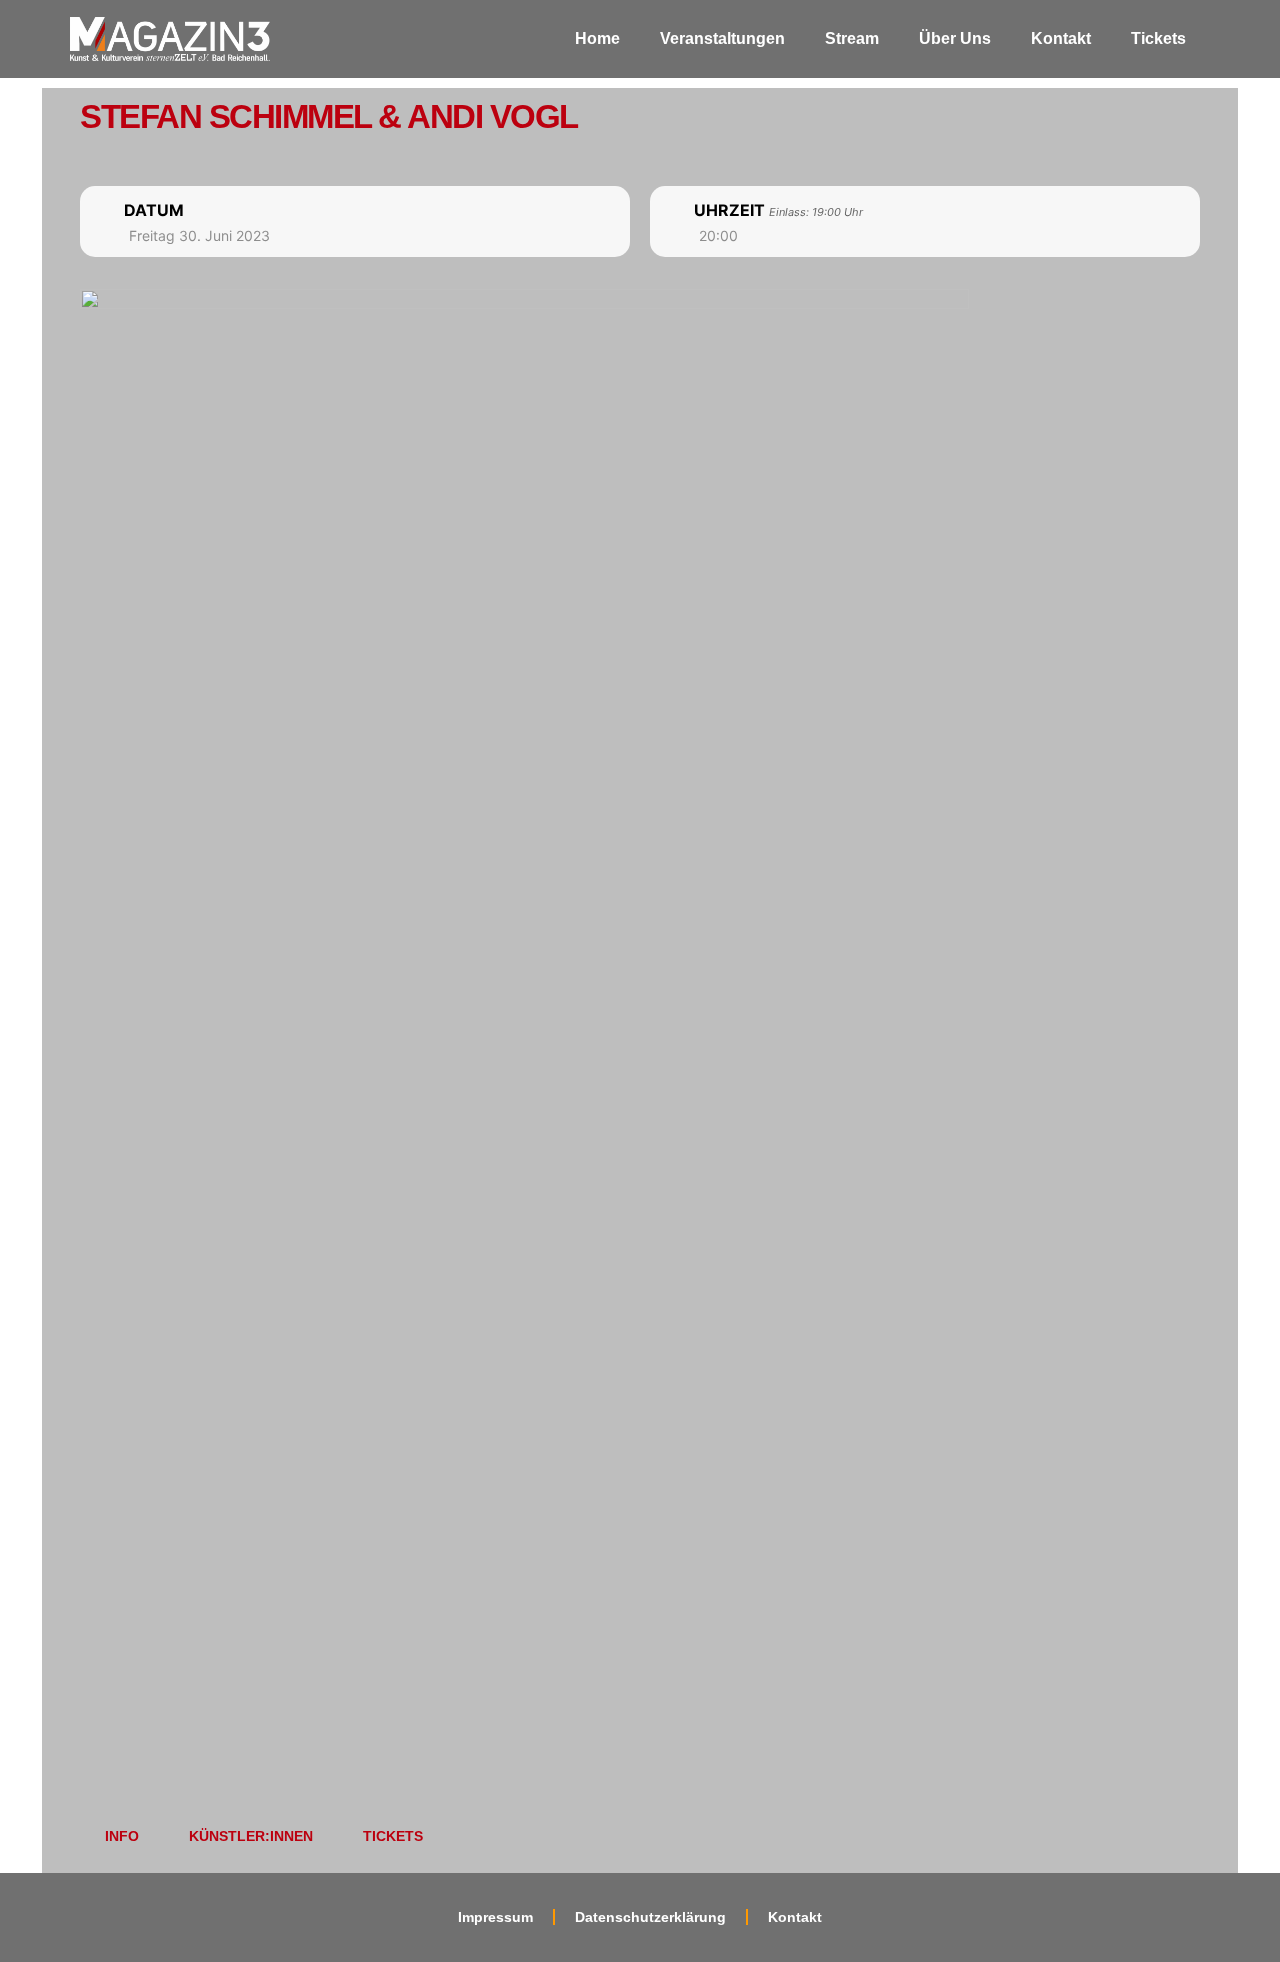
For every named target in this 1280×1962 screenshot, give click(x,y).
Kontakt (1061, 38)
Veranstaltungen (722, 38)
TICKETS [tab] (393, 1836)
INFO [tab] (122, 1836)
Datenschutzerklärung (650, 1917)
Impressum (495, 1917)
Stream (852, 38)
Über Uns (955, 38)
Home (597, 38)
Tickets (1158, 38)
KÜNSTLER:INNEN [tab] (251, 1836)
